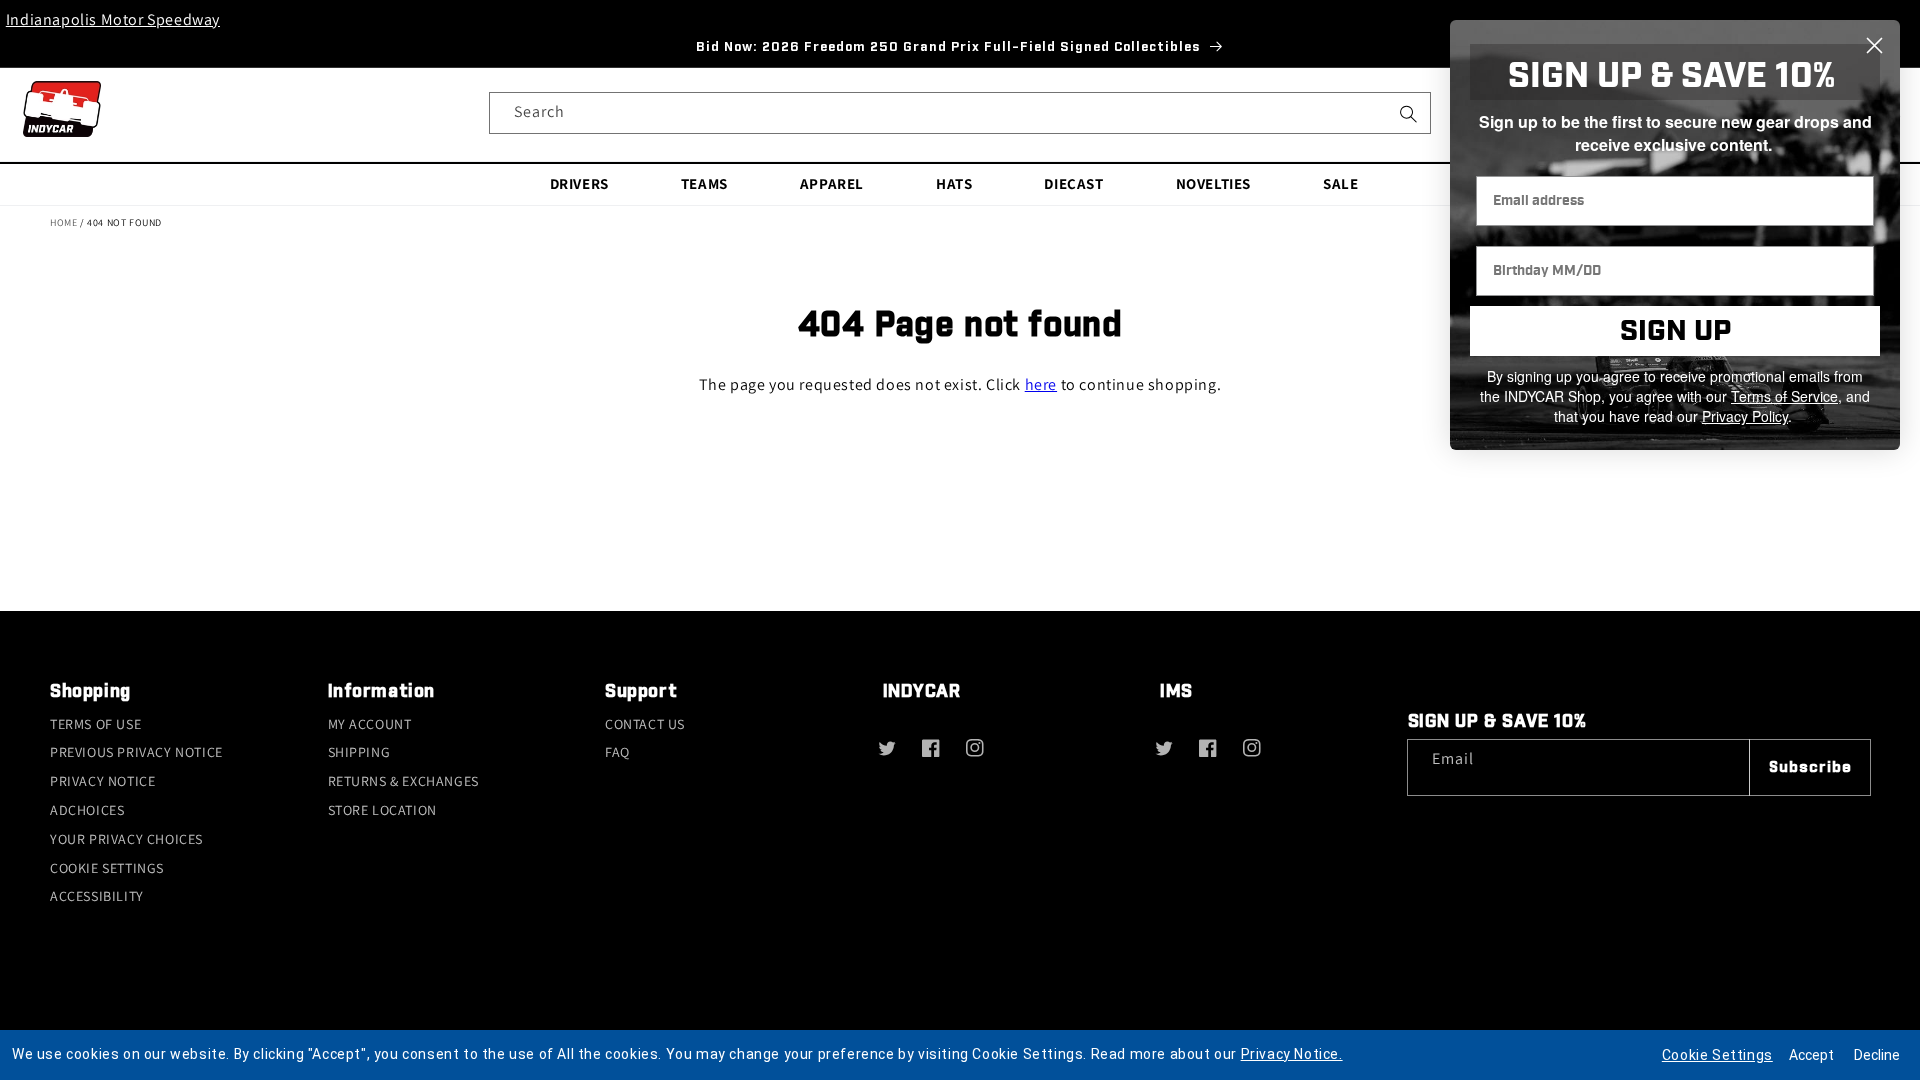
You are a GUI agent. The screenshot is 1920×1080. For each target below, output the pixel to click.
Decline (1877, 1055)
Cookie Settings (107, 868)
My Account (370, 724)
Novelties (1213, 183)
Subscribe (1810, 767)
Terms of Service (1784, 396)
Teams (704, 183)
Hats (954, 183)
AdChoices (87, 810)
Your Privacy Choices (126, 839)
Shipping (359, 752)
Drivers (579, 183)
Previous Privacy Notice (136, 752)
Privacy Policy (1745, 416)
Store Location (382, 810)
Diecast (1073, 183)
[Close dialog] (1874, 45)
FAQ (617, 752)
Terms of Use (95, 724)
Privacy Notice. (1292, 1054)
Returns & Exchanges (403, 781)
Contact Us (645, 724)
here (1041, 384)
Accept (1811, 1055)
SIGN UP (1675, 331)
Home (63, 222)
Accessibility (97, 896)
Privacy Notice (102, 781)
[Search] (1408, 120)
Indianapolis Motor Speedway (113, 19)
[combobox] (960, 113)
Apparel (832, 183)
